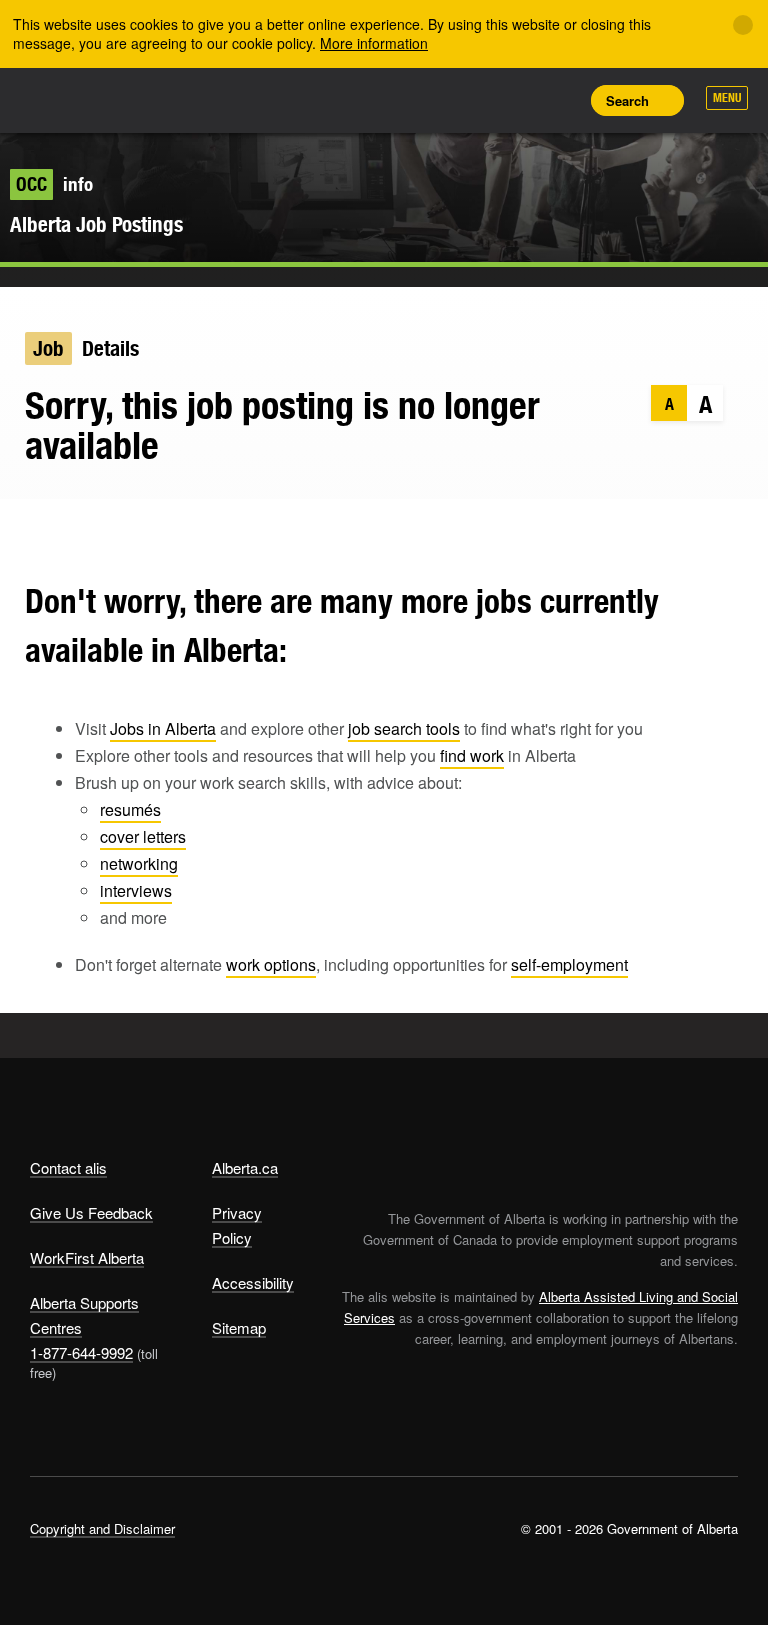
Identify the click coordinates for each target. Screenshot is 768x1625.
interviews (136, 890)
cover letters (143, 836)
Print (559, 100)
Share (424, 100)
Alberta (68, 98)
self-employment (569, 964)
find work (472, 755)
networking (139, 863)
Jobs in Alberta (163, 728)
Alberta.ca (245, 1167)
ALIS (162, 99)
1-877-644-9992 (81, 1352)
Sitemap (239, 1327)
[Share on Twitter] (25, 529)
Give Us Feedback (91, 1212)
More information (374, 43)
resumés (130, 809)
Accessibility (253, 1282)
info (54, 184)
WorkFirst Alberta (87, 1257)
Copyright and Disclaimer (102, 1528)
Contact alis (68, 1167)
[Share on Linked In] (103, 529)
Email (142, 529)
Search (627, 100)
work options (271, 964)
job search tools (404, 728)
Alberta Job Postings (96, 224)
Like (514, 99)
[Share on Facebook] (64, 529)
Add (469, 100)
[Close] (743, 25)
